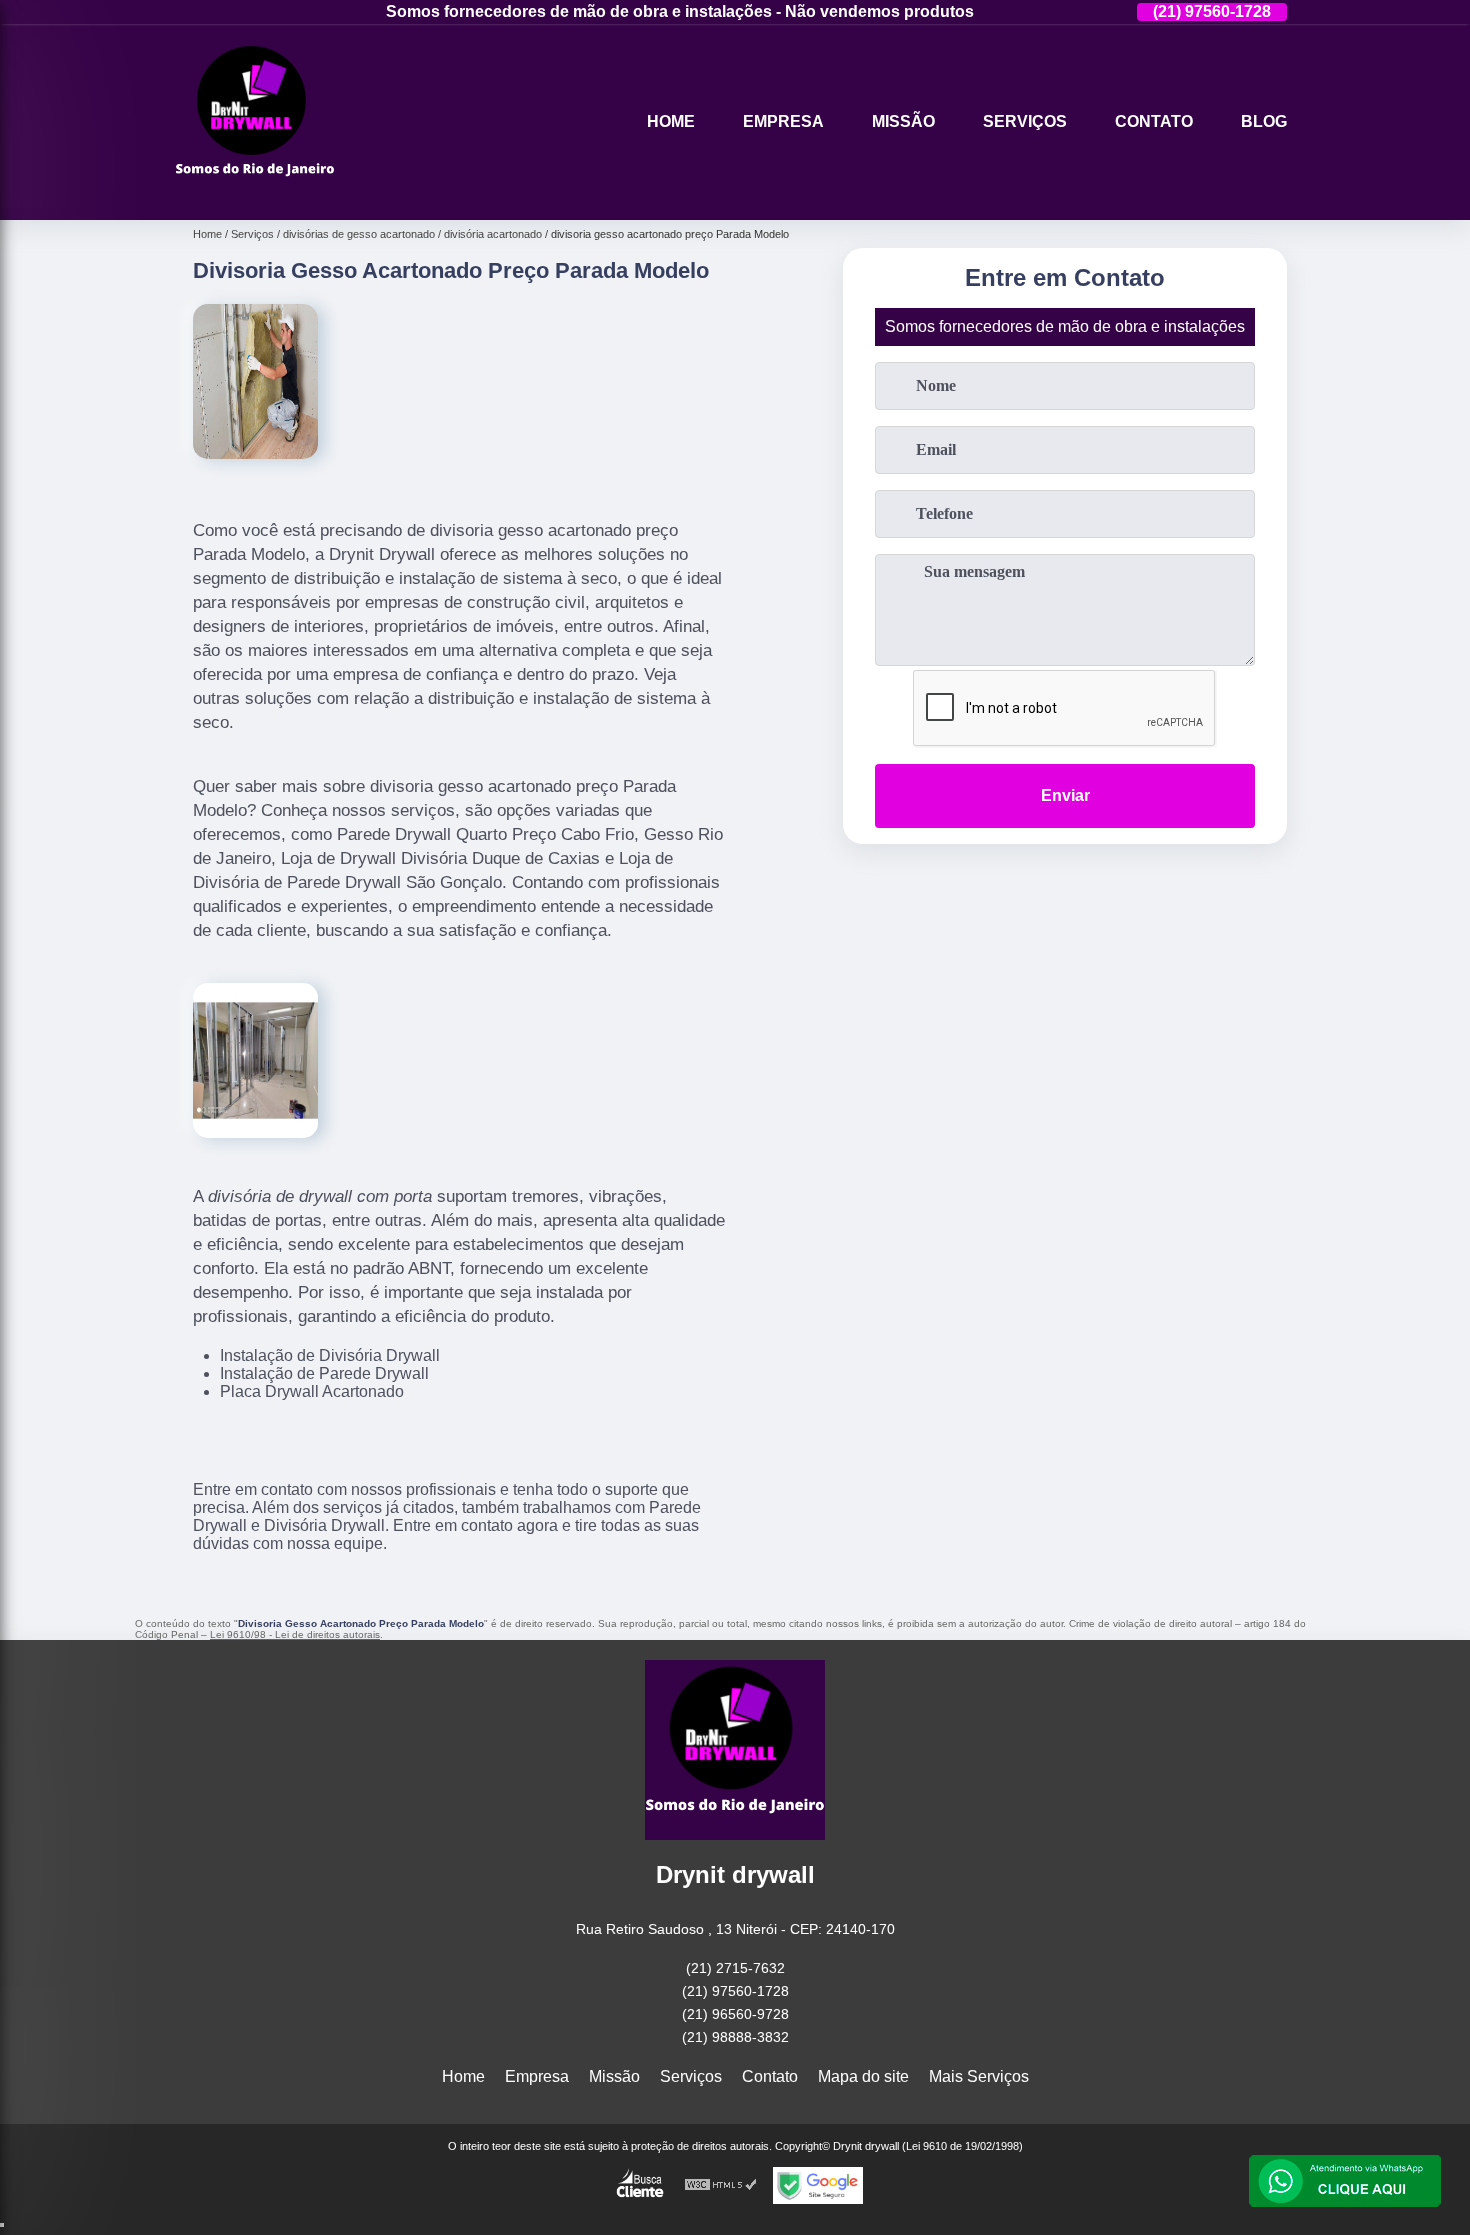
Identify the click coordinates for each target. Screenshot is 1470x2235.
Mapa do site (863, 2076)
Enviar (1065, 795)
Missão (903, 121)
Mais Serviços (979, 2076)
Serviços (1025, 121)
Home (671, 121)
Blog (1264, 121)
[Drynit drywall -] (255, 194)
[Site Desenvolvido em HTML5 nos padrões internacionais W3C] (721, 2185)
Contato (1154, 121)
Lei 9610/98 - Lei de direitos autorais (295, 1634)
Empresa (783, 121)
